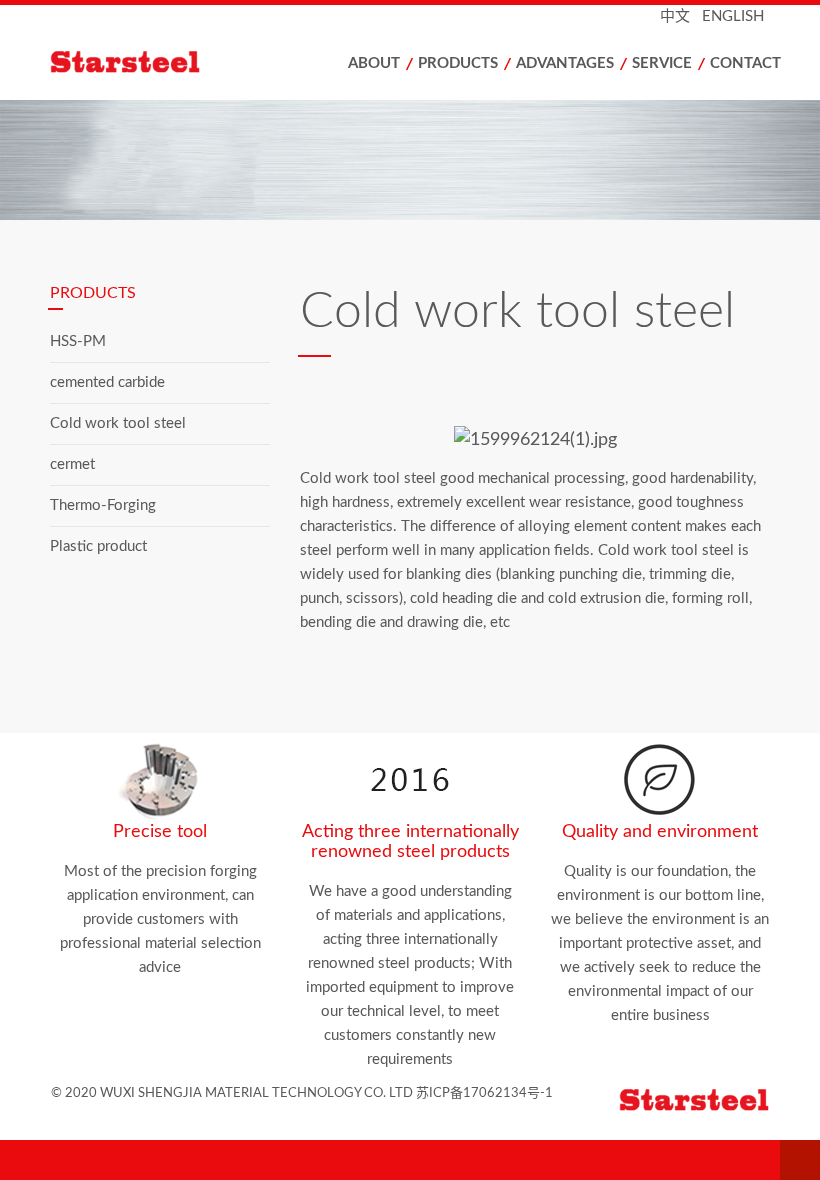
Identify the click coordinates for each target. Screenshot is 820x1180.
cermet (72, 464)
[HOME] (140, 67)
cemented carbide (107, 382)
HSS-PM (78, 341)
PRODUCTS (458, 63)
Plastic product (98, 546)
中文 (675, 16)
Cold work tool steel (118, 423)
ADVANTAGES (565, 63)
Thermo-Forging (103, 505)
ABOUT (374, 63)
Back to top (800, 1160)
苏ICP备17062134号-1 (484, 1093)
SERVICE (662, 63)
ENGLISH (733, 16)
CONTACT (745, 63)
